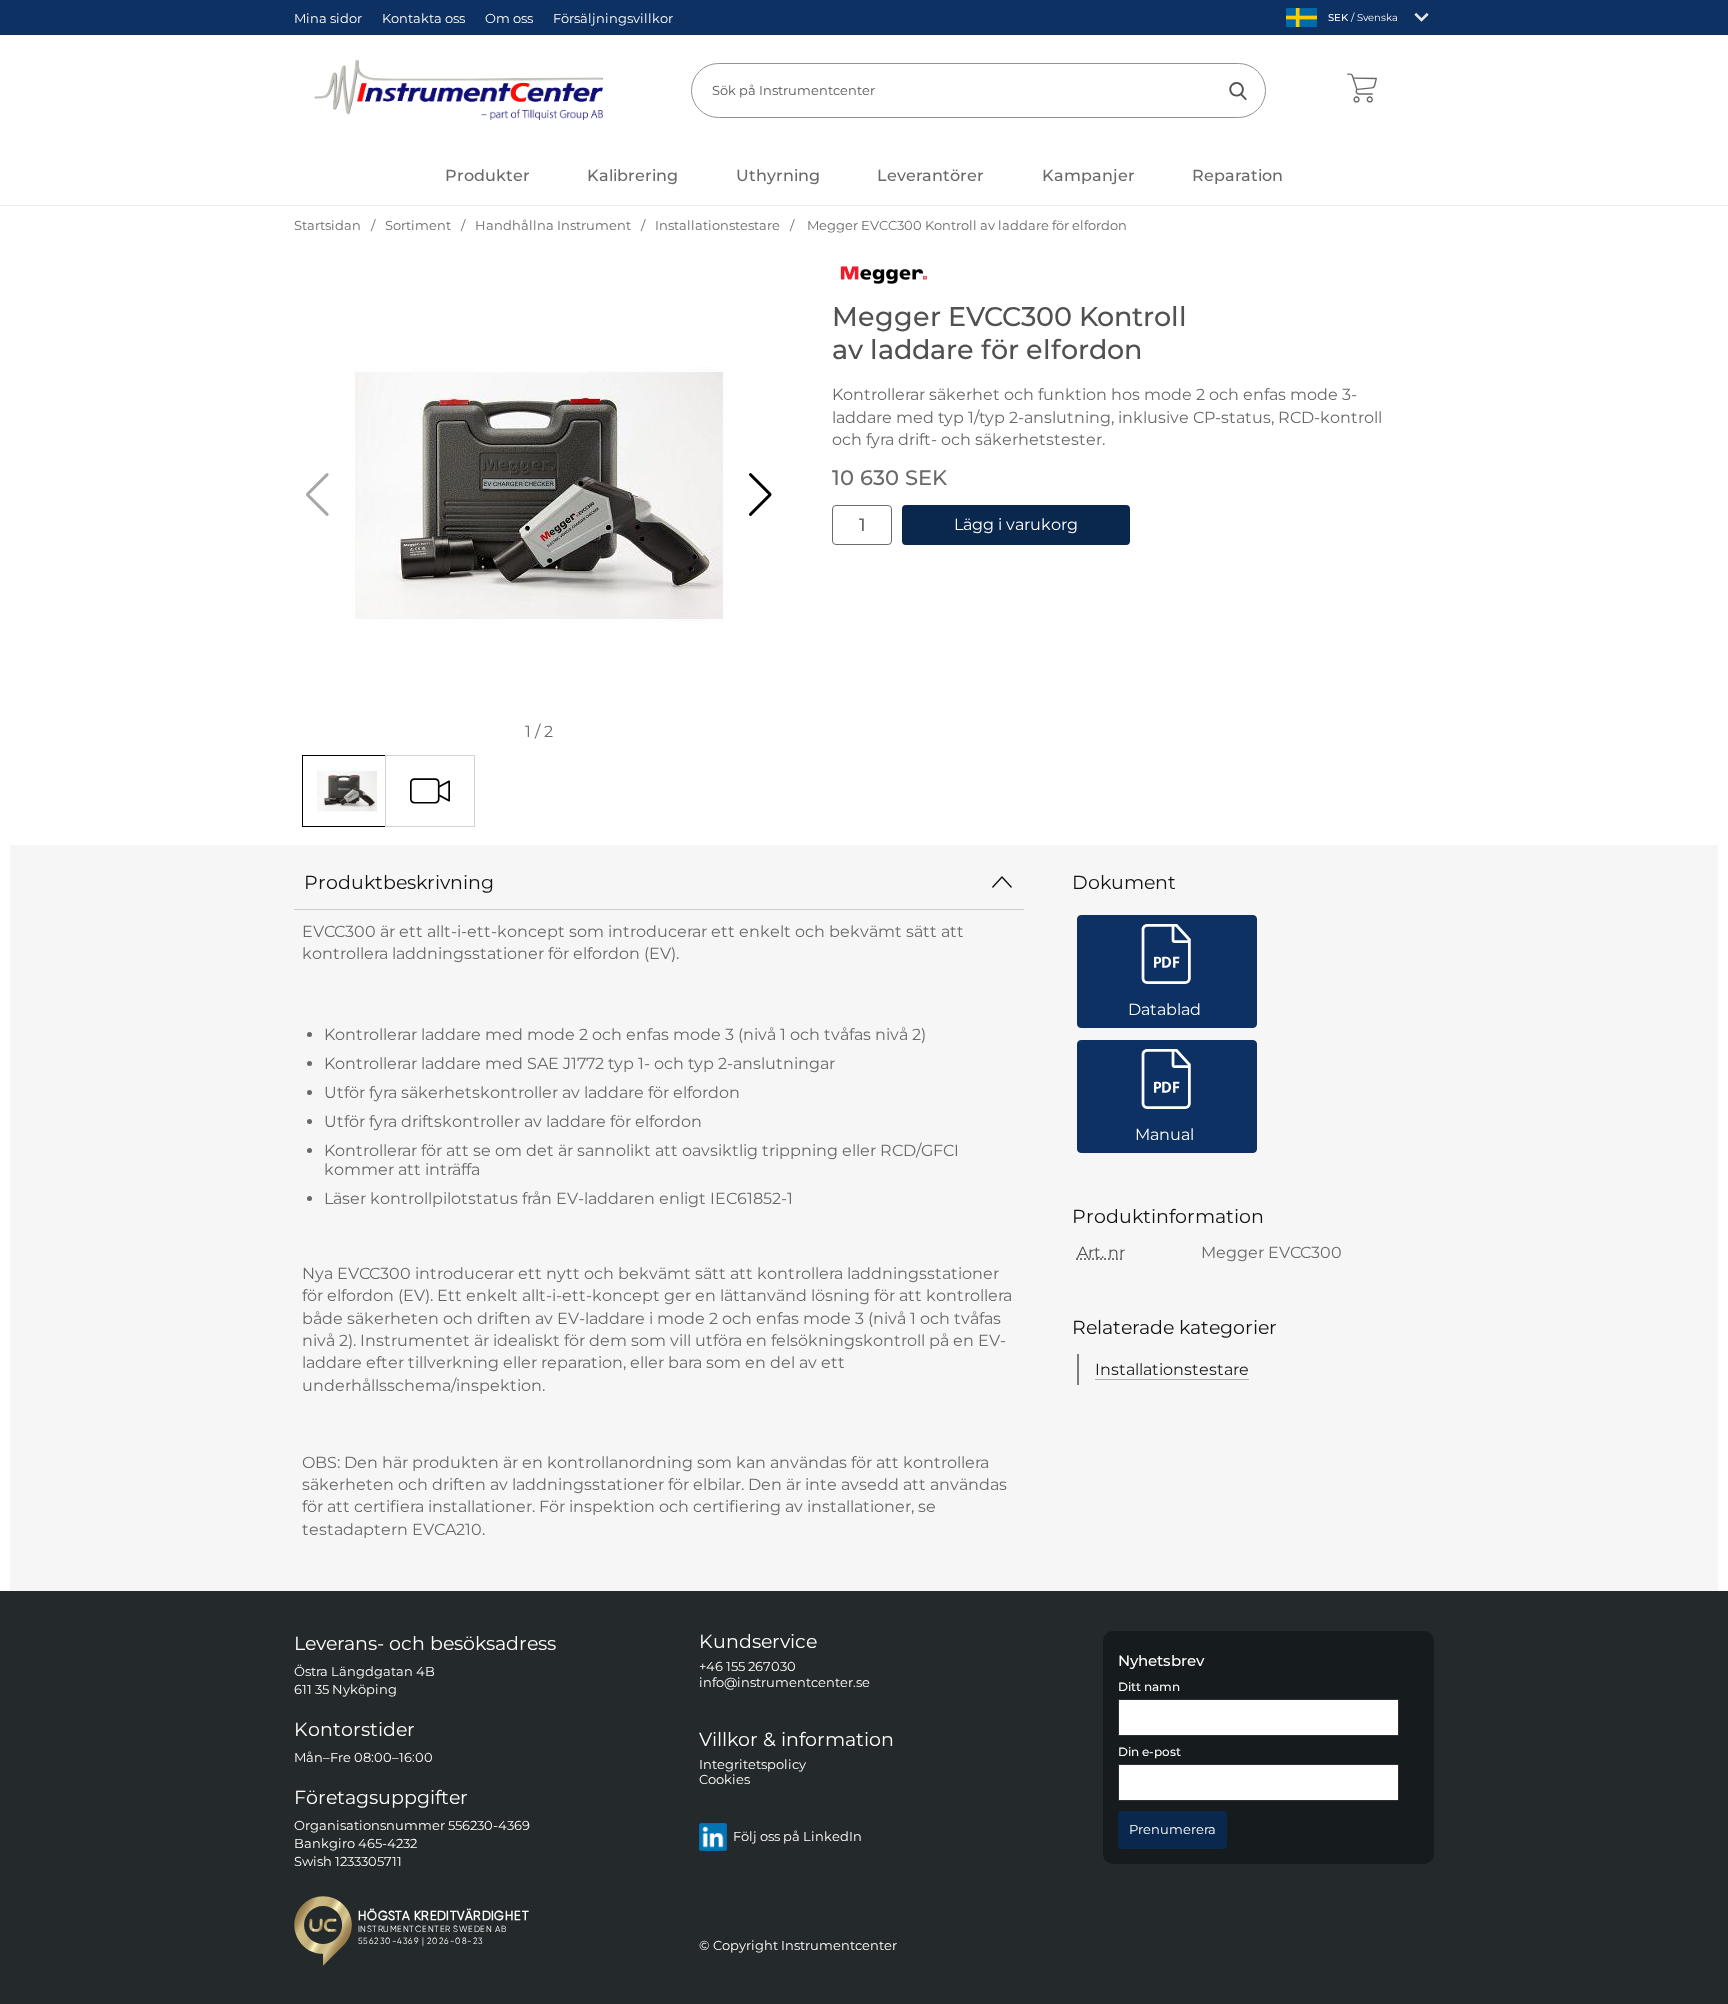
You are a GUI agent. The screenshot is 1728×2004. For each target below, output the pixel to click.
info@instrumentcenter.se (784, 1682)
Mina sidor (328, 18)
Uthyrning (778, 175)
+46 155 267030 (747, 1667)
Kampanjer (1088, 175)
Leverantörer (930, 175)
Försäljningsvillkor (613, 18)
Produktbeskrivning (399, 882)
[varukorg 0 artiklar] (1361, 90)
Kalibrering (632, 175)
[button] (760, 495)
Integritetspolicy (752, 1764)
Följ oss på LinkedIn (797, 1837)
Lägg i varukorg (1016, 524)
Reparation (1237, 175)
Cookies (724, 1780)
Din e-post (1149, 1753)
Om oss (509, 18)
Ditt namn (1149, 1687)
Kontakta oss (423, 18)
